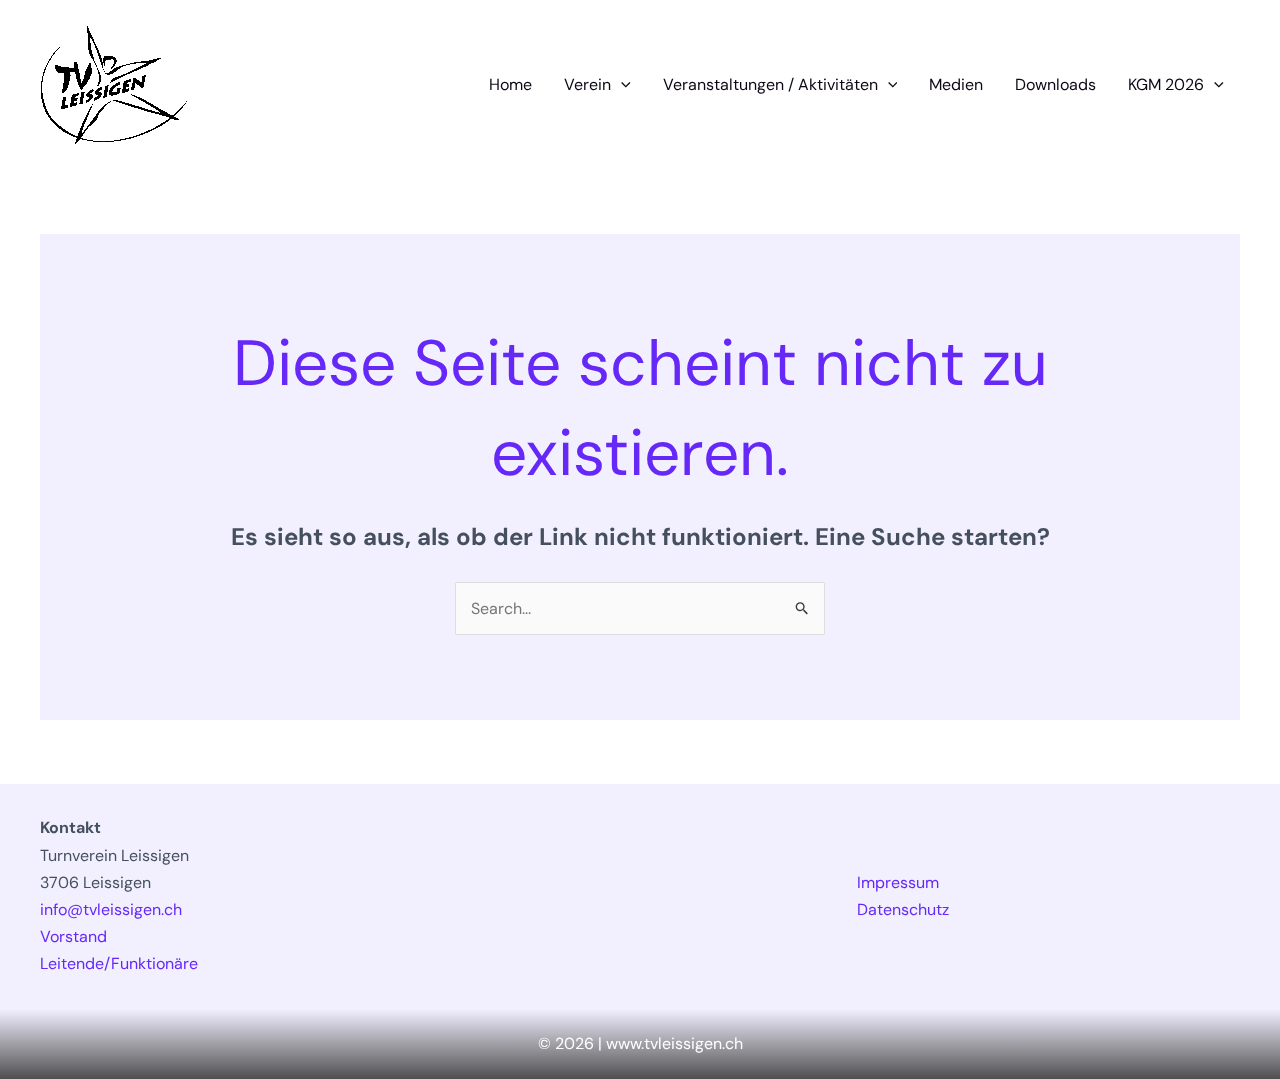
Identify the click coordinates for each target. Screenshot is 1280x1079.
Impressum (898, 882)
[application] (621, 85)
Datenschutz (903, 909)
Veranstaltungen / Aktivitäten (770, 84)
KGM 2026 (1166, 84)
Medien (956, 84)
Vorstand (73, 936)
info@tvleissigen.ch (111, 909)
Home (510, 84)
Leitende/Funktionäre (119, 963)
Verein (587, 84)
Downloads (1055, 84)
